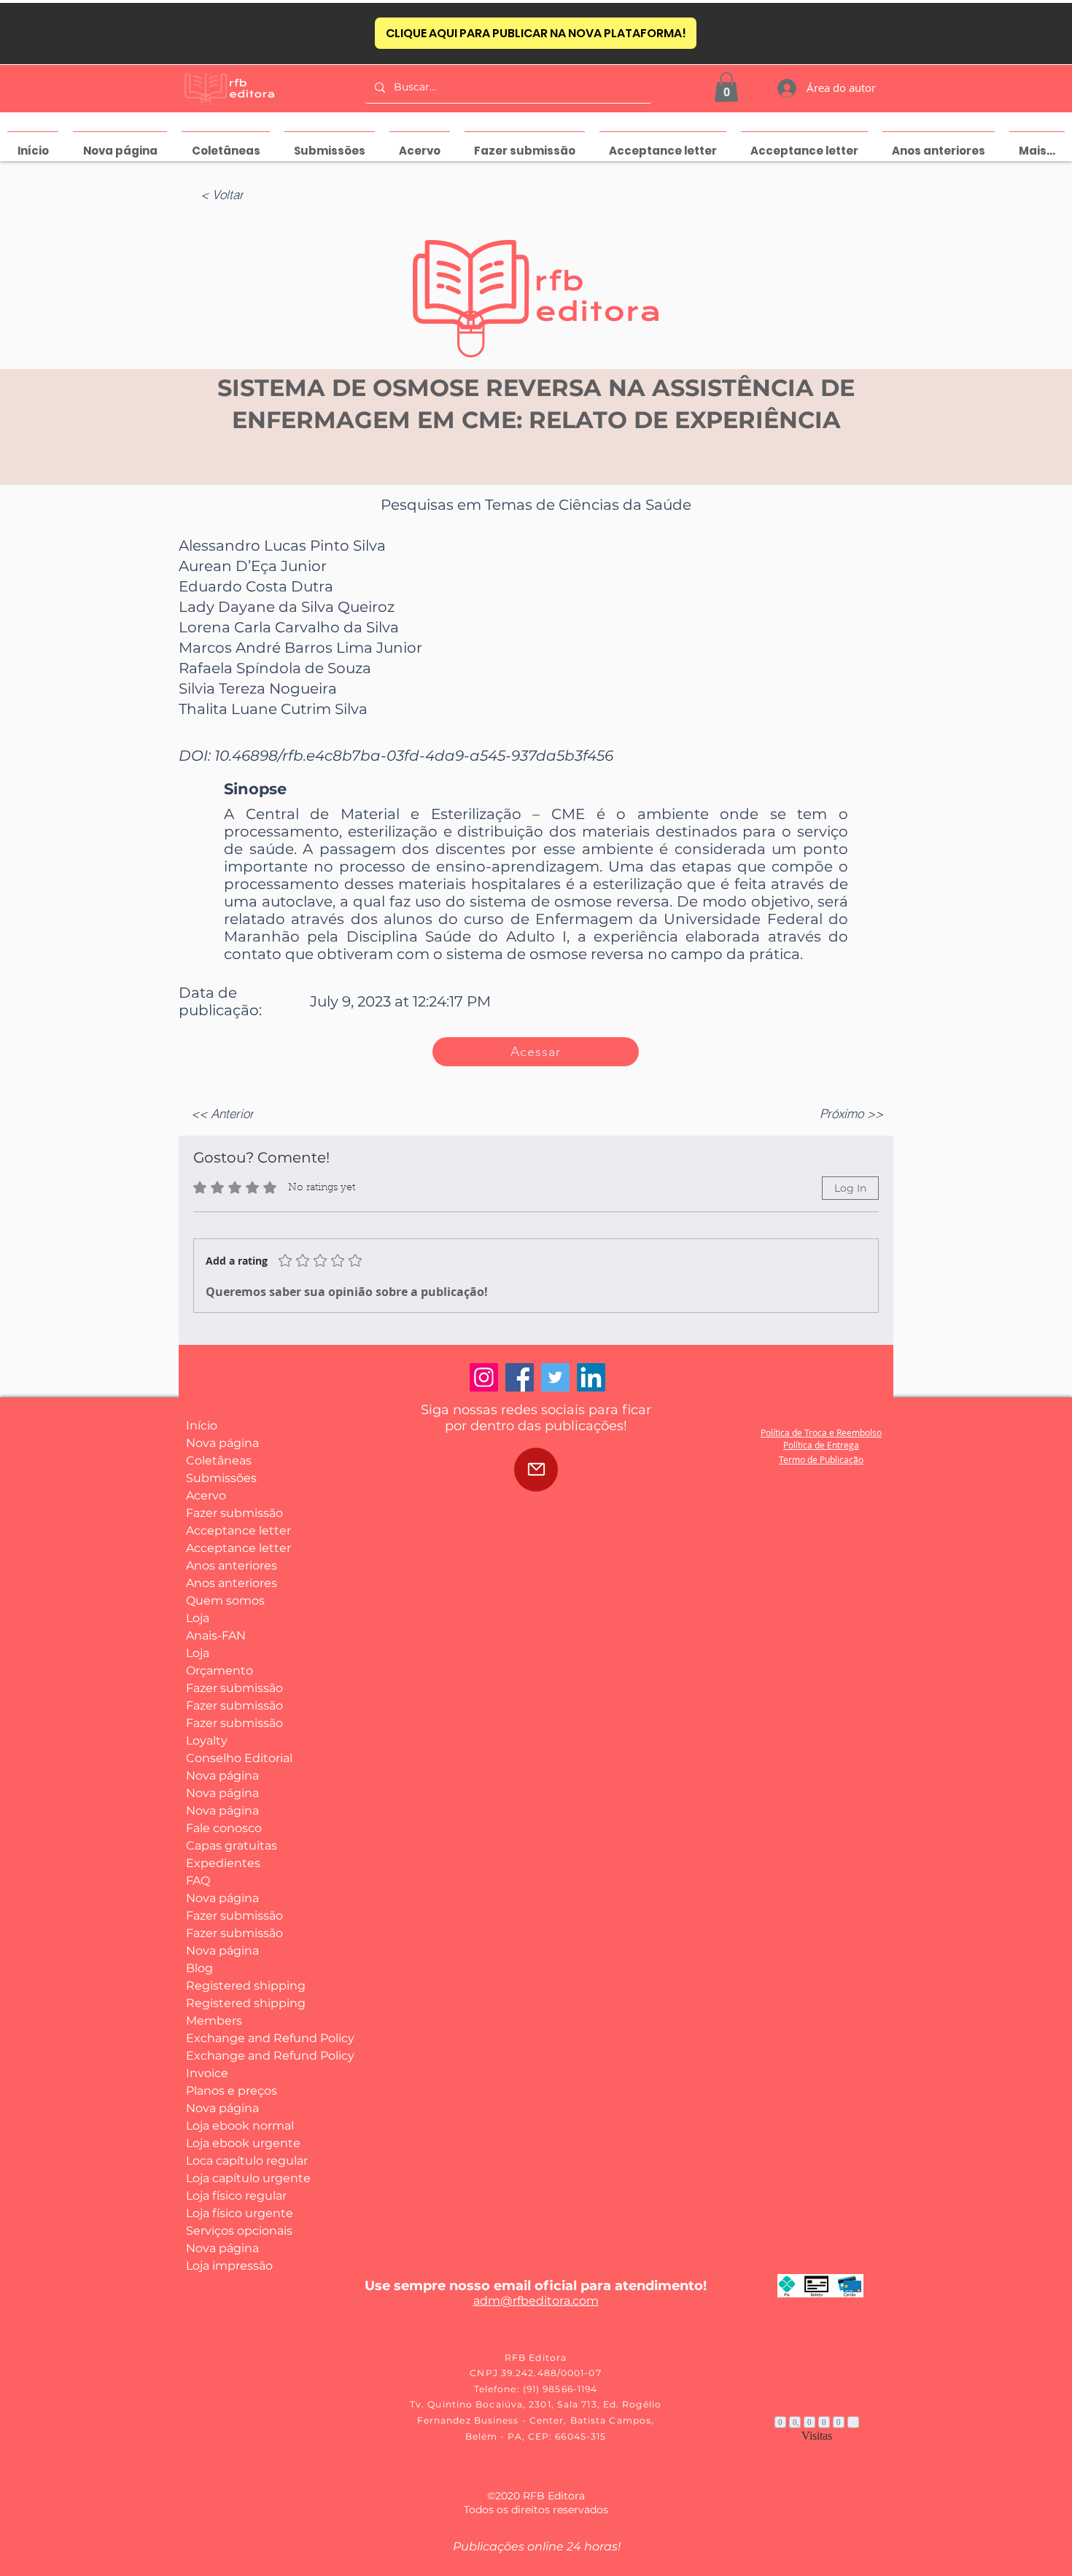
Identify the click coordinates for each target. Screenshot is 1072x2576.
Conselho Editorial (239, 1758)
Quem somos (225, 1601)
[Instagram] (484, 1377)
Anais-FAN (216, 1636)
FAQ (198, 1881)
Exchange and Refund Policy (240, 2038)
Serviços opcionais (239, 2231)
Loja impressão (229, 2266)
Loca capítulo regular (240, 2161)
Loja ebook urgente (240, 2143)
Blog (199, 1968)
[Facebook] (520, 1377)
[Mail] (536, 1470)
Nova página (222, 1443)
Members (214, 2021)
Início (202, 1425)
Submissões (221, 1478)
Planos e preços (232, 2091)
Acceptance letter (238, 1531)
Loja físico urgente (240, 2213)
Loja (198, 1618)
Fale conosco (224, 1828)
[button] (726, 87)
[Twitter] (555, 1377)
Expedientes (223, 1863)
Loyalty (207, 1741)
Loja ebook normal (240, 2126)
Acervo (206, 1495)
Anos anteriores (232, 1566)
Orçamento (220, 1671)
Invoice (207, 2073)
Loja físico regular (236, 2196)
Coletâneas (219, 1460)
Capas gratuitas (232, 1846)
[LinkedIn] (591, 1377)
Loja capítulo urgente (240, 2178)
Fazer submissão (234, 1513)
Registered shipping (240, 1986)
